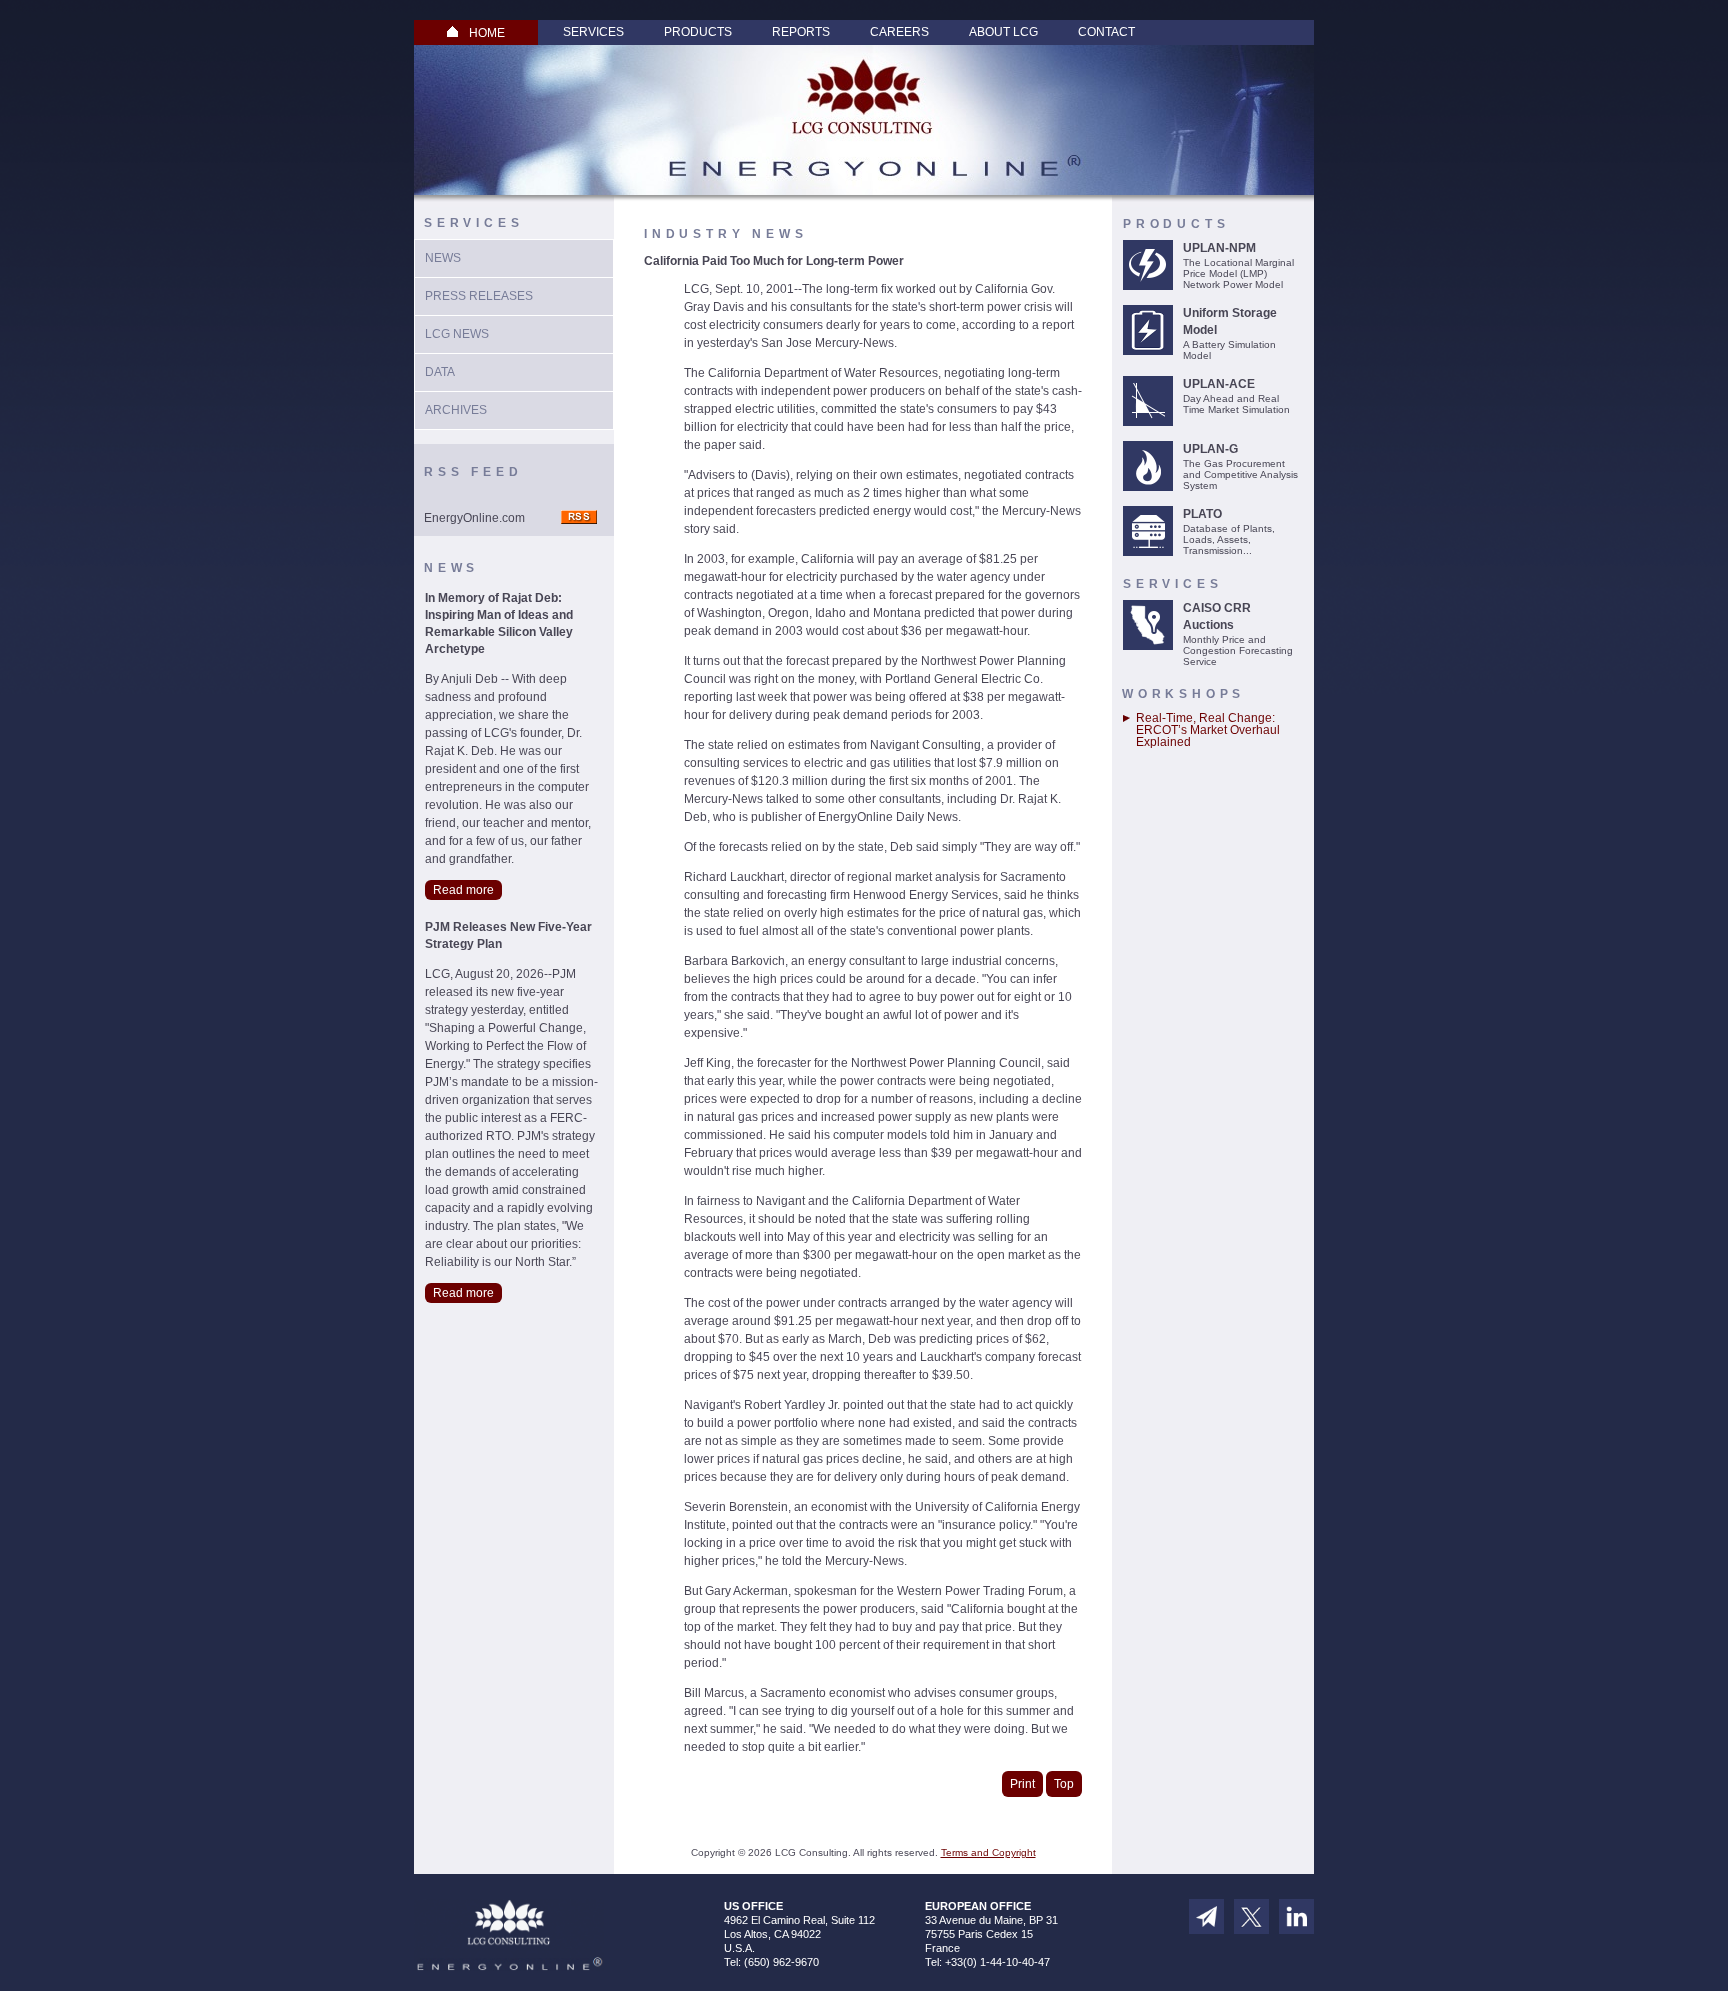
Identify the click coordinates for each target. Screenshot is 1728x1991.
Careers (899, 32)
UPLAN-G (1210, 449)
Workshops (1183, 694)
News (443, 258)
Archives (456, 410)
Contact (1106, 32)
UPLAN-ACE (1219, 384)
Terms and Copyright (988, 1852)
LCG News (457, 334)
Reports (801, 32)
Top (1064, 1784)
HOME (487, 33)
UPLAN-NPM (1219, 248)
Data (440, 372)
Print (1022, 1784)
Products (698, 32)
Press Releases (479, 296)
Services (593, 32)
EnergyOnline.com (474, 518)
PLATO (1202, 514)
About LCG (1003, 32)
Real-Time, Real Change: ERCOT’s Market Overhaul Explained (1208, 730)
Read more (463, 890)
